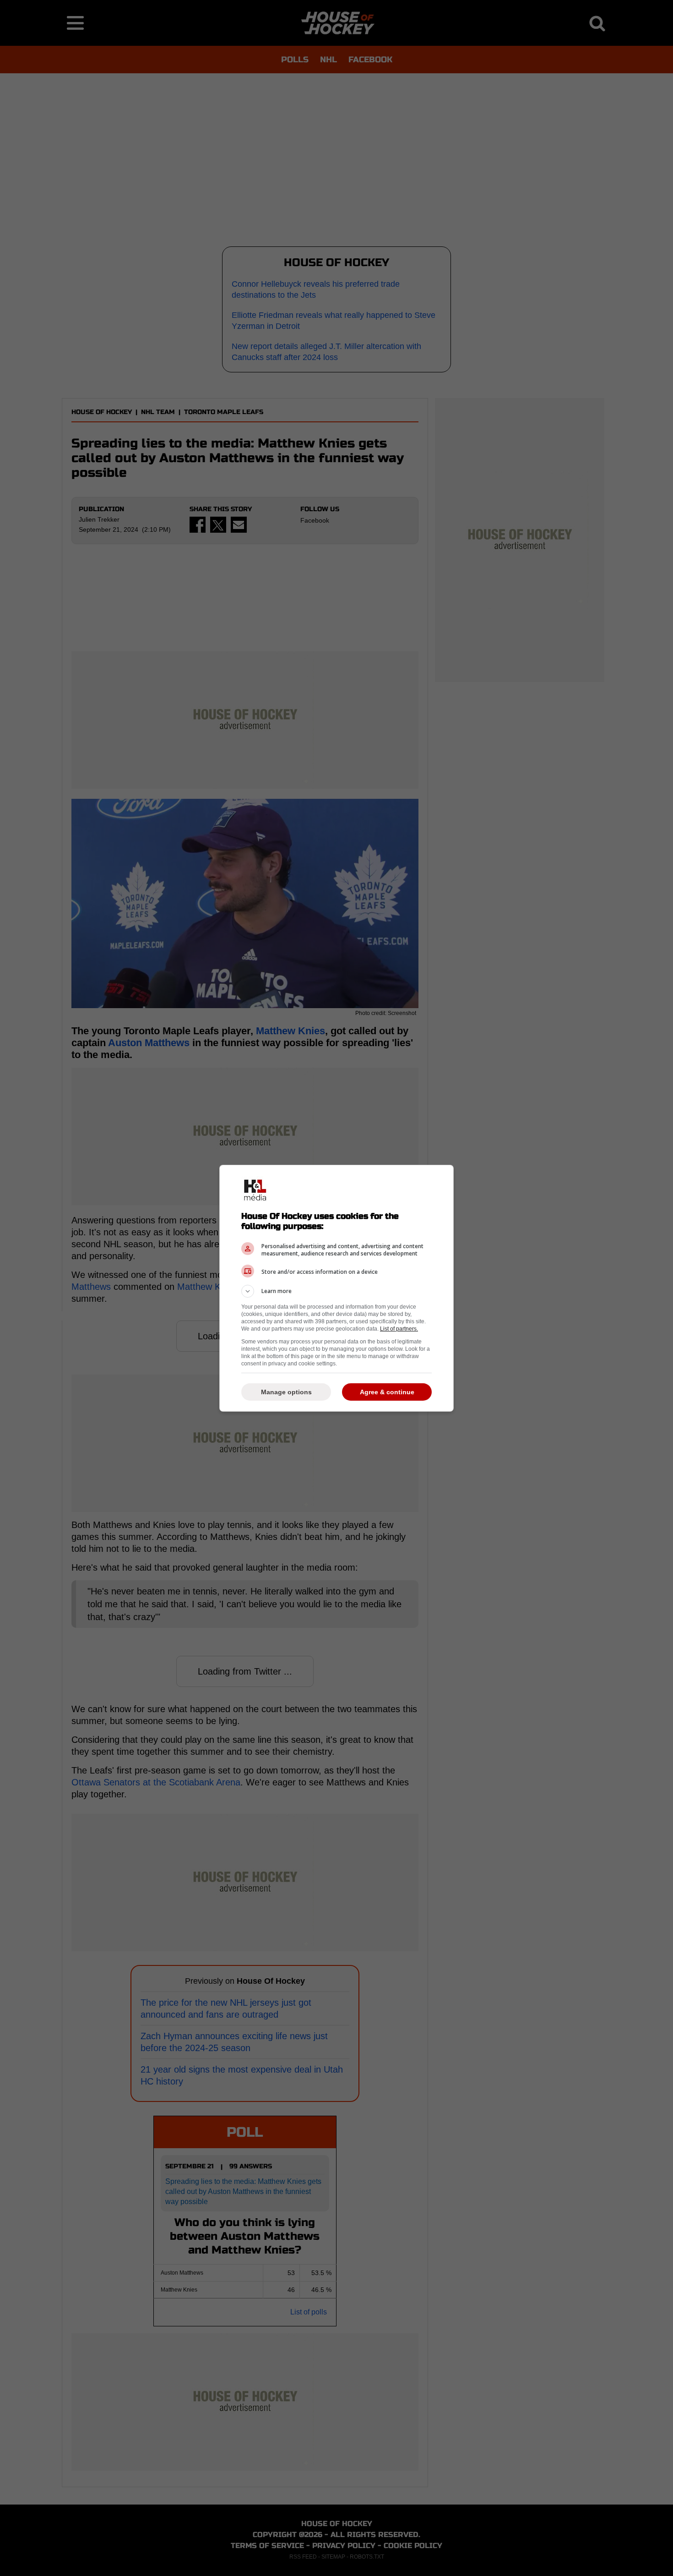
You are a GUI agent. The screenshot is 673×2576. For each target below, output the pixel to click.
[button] (336, 1291)
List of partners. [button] (399, 1329)
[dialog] (336, 1288)
